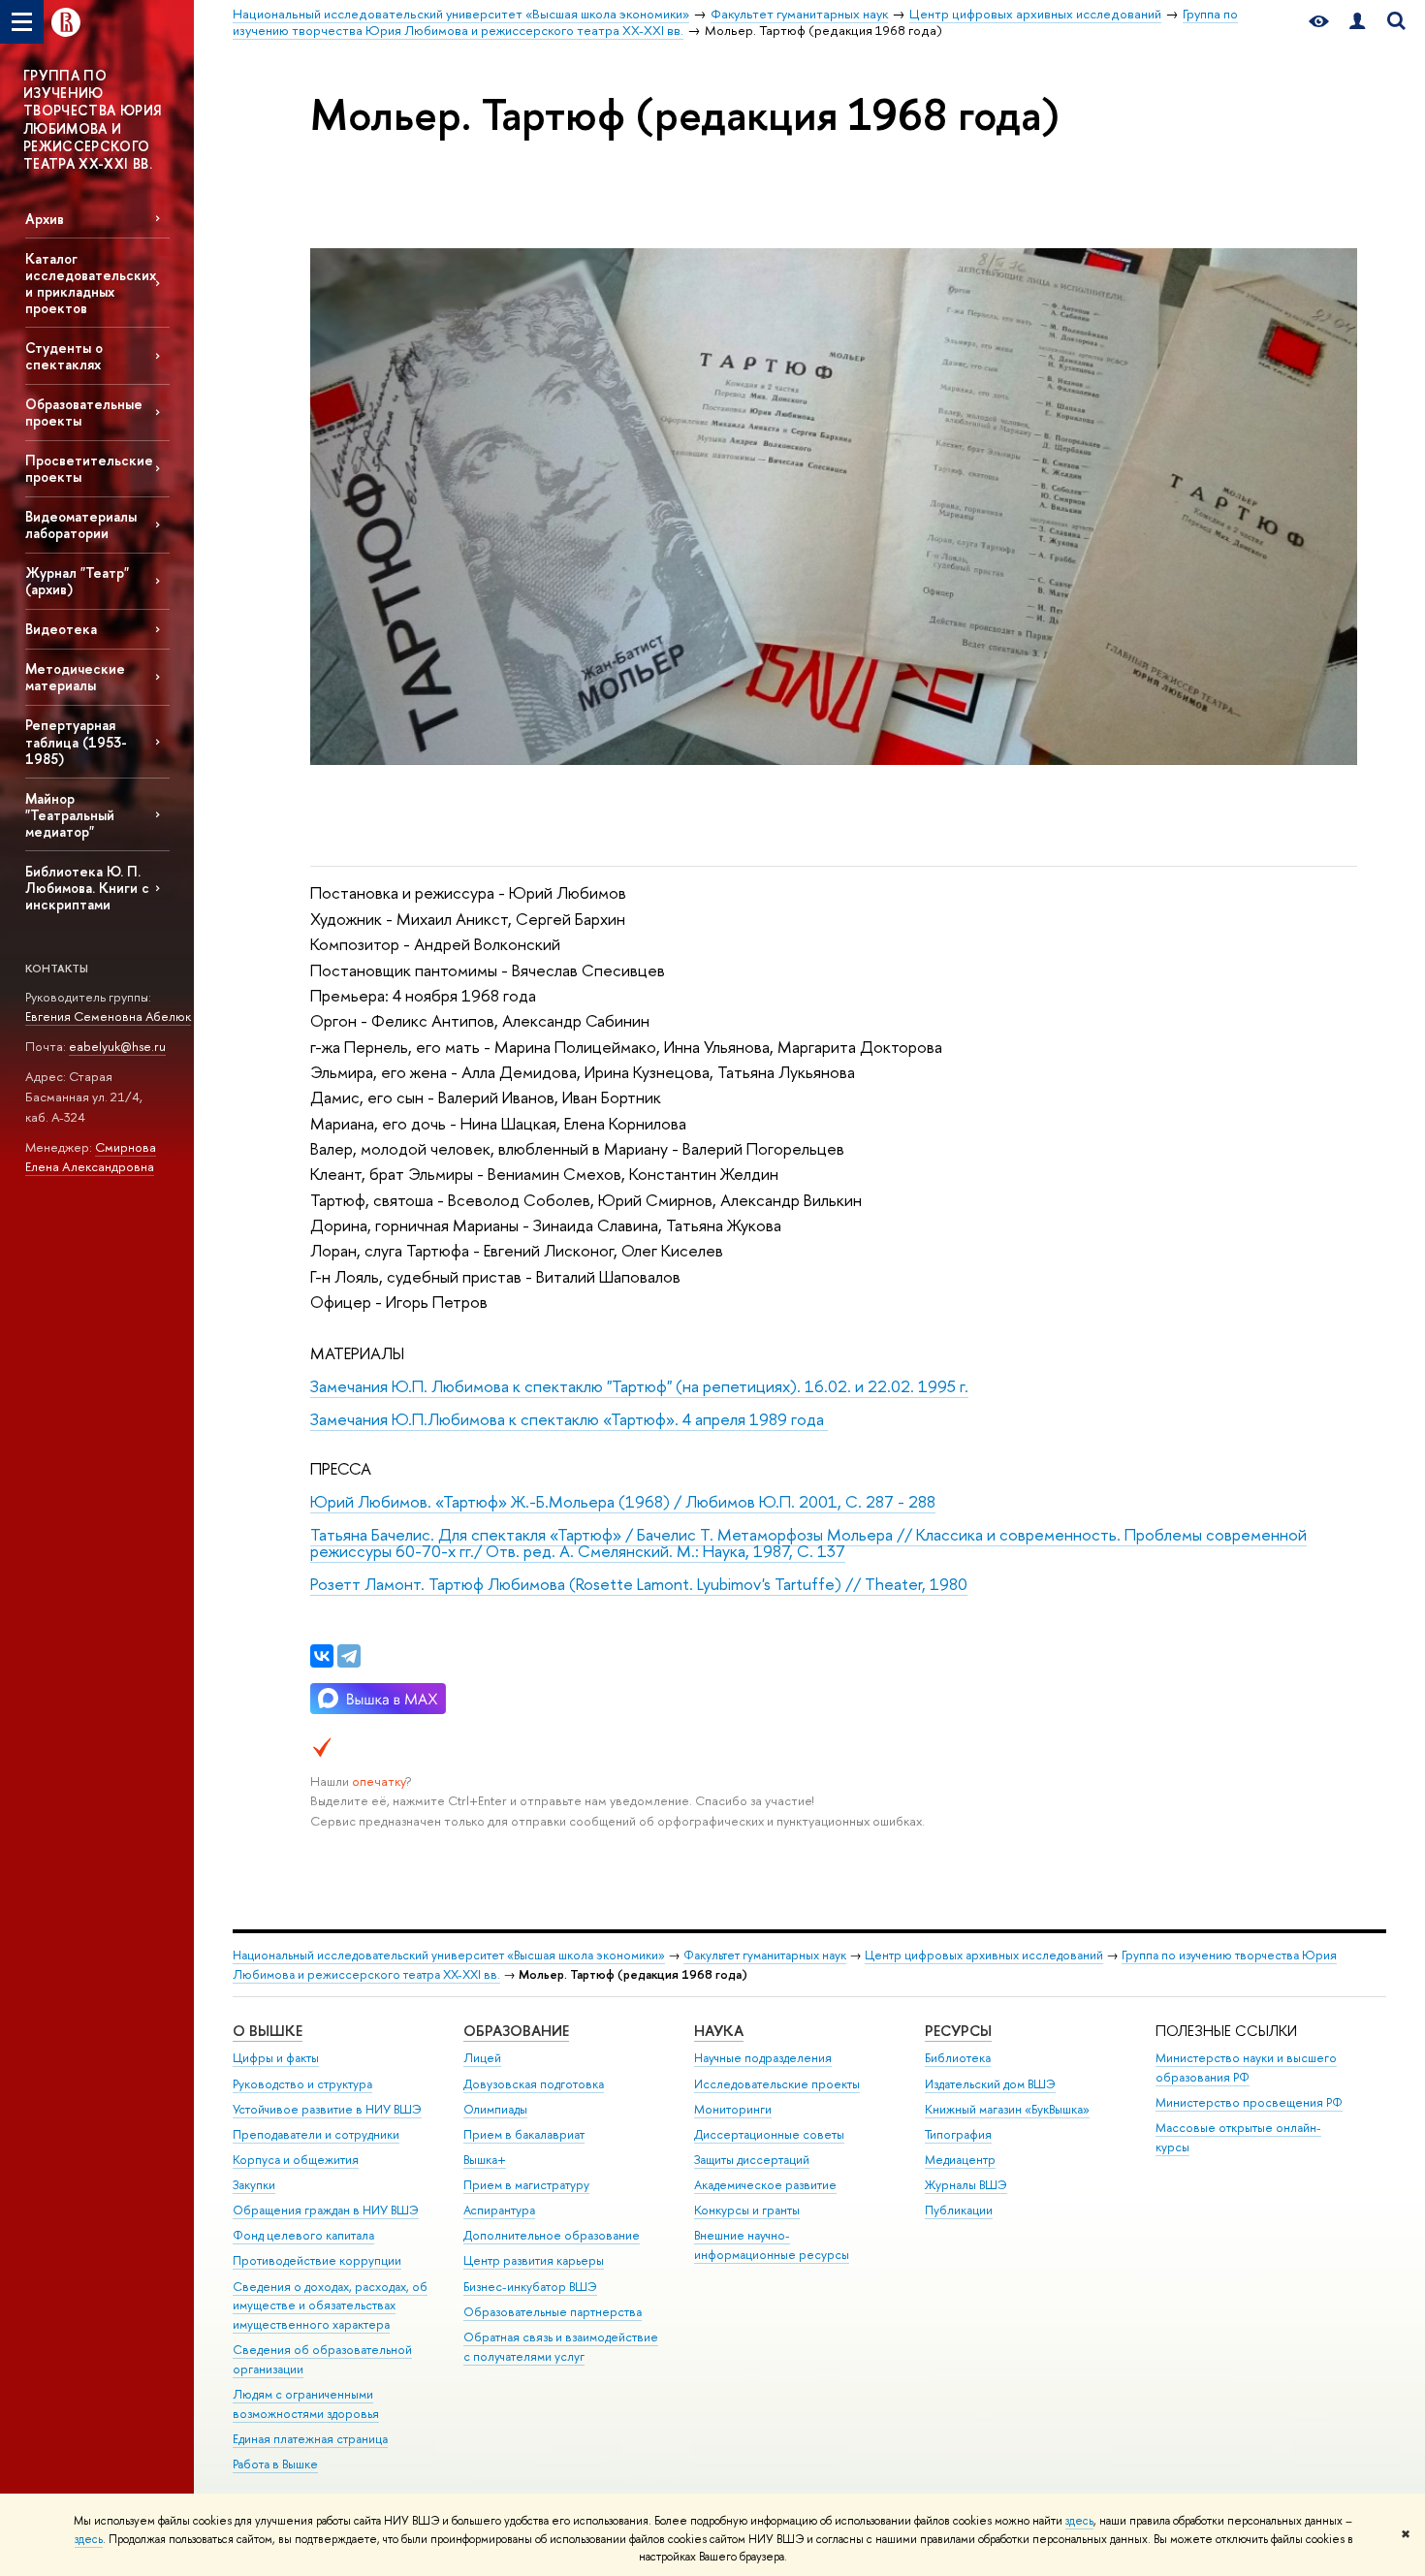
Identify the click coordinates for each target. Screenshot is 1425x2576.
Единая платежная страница (310, 2439)
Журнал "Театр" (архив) (77, 581)
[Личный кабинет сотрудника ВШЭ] (1357, 22)
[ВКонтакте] (322, 1656)
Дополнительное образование (552, 2235)
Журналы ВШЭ (966, 2185)
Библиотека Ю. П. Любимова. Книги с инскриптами (87, 888)
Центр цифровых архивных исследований (984, 1955)
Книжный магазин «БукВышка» (1007, 2109)
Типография (958, 2134)
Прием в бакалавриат (524, 2134)
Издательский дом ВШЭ (990, 2084)
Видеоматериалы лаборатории (81, 525)
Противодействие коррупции (317, 2260)
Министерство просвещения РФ (1249, 2102)
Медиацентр (960, 2160)
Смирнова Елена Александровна (91, 1157)
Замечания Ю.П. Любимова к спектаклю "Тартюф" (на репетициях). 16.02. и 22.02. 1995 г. (639, 1386)
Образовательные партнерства (553, 2312)
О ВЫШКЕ (268, 2031)
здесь (1079, 2521)
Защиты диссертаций (752, 2160)
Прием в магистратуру (526, 2185)
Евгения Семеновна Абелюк (108, 1016)
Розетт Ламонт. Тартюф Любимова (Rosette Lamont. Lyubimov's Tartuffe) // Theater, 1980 (639, 1584)
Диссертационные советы (769, 2134)
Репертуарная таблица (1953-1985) (76, 741)
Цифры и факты (276, 2058)
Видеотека (61, 629)
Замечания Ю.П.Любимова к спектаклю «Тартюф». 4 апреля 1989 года (569, 1419)
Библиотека (958, 2058)
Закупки (254, 2185)
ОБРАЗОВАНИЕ (516, 2031)
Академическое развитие (765, 2185)
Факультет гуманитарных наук (765, 1955)
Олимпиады (495, 2109)
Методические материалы (75, 677)
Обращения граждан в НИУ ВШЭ (326, 2210)
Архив (45, 219)
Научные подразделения (763, 2058)
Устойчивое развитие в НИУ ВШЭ (327, 2109)
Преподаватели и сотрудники (316, 2134)
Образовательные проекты (84, 412)
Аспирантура (499, 2210)
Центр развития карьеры (534, 2260)
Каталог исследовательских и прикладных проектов (91, 283)
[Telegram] (349, 1656)
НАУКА (719, 2031)
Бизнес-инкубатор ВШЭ (530, 2287)
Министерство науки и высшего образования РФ (1246, 2067)
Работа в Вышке (275, 2464)
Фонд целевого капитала (303, 2235)
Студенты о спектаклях (64, 356)
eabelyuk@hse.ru (117, 1046)
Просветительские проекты (89, 468)
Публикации (959, 2210)
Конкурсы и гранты (747, 2210)
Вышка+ (485, 2160)
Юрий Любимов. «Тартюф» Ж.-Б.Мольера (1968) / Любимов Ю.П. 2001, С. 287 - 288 (623, 1501)
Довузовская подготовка (534, 2084)
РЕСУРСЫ (958, 2031)
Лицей (482, 2058)
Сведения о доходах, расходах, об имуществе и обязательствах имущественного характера (330, 2306)
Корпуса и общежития (296, 2160)
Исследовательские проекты (777, 2084)
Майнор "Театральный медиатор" (70, 815)
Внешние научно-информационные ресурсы (772, 2245)
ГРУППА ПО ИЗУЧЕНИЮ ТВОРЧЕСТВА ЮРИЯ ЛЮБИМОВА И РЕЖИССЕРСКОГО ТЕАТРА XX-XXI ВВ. (92, 119)
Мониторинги (733, 2109)
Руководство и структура (302, 2084)
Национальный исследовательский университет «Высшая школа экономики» (449, 1955)
